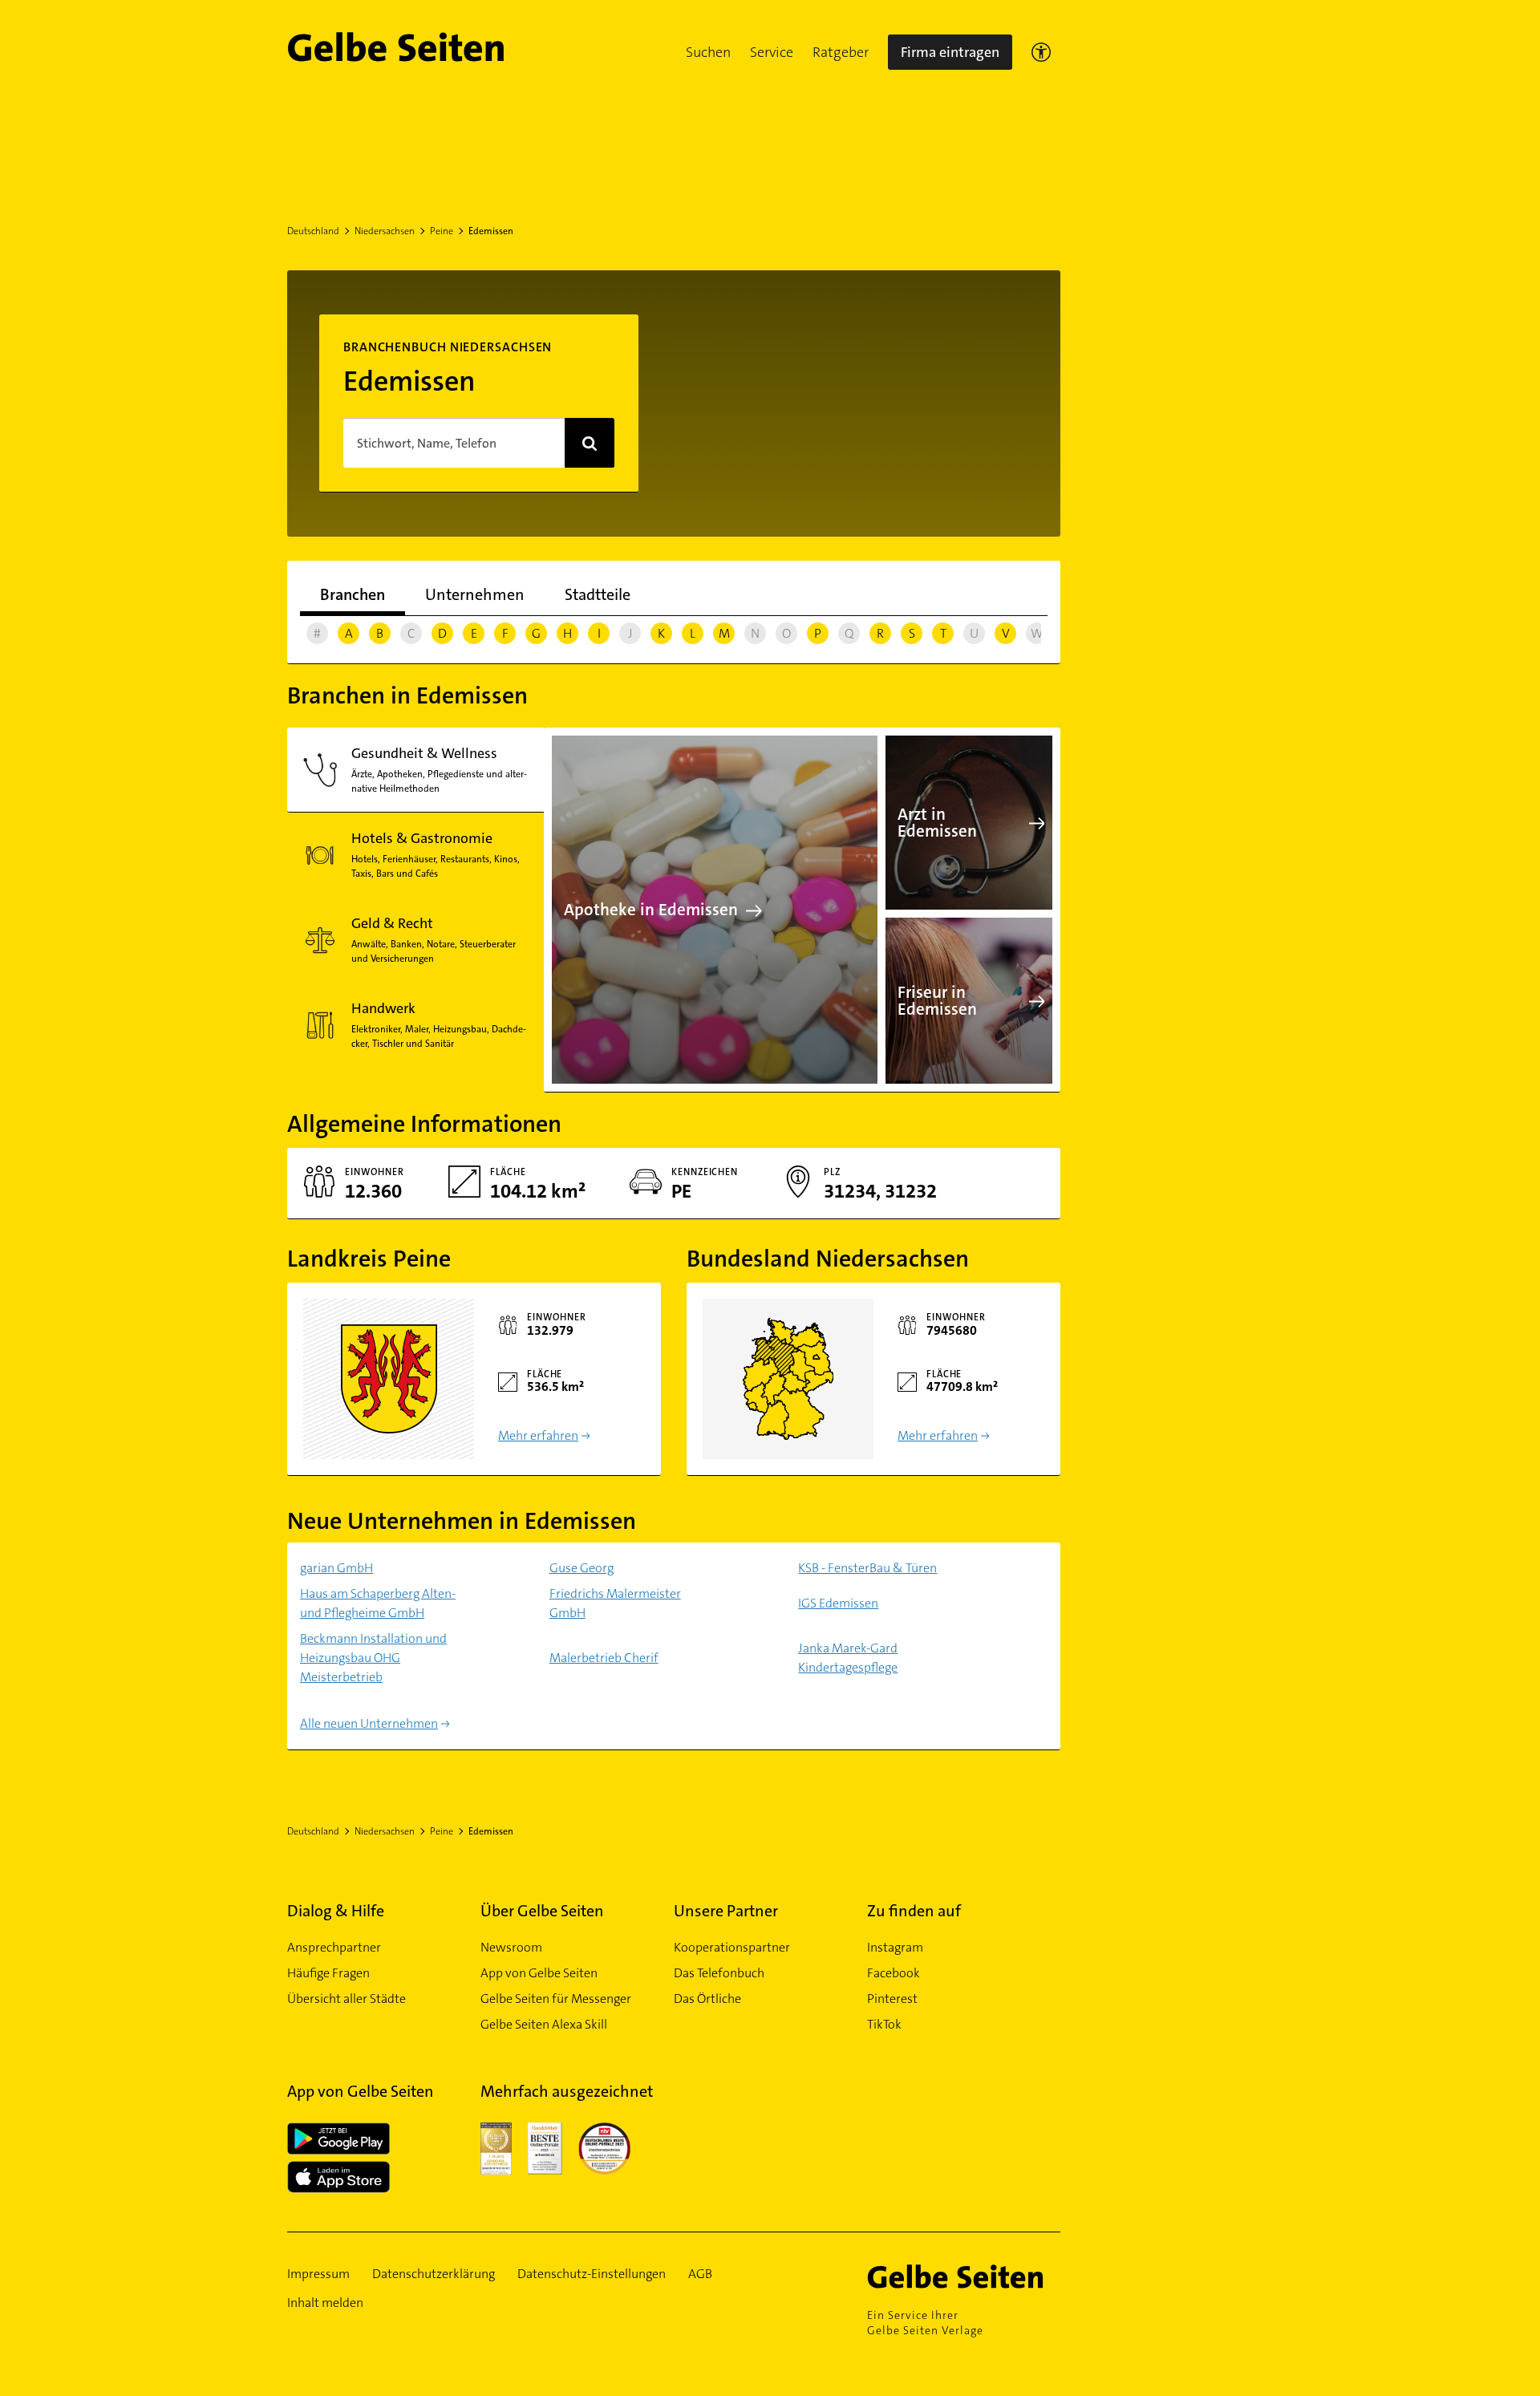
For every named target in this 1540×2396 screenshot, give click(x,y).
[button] (708, 52)
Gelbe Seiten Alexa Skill (544, 2024)
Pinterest (892, 1999)
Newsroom (511, 1947)
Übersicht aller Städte (346, 1999)
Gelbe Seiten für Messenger (556, 1999)
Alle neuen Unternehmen (369, 1723)
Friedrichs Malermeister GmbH (615, 1603)
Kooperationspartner (732, 1947)
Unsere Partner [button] (726, 1911)
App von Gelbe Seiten (539, 1973)
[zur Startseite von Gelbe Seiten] (964, 2276)
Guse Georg (582, 1568)
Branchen (353, 594)
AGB (700, 2274)
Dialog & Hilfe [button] (336, 1911)
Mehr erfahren (538, 1435)
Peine (442, 231)
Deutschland (313, 231)
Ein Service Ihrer (925, 2323)
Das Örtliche (707, 1999)
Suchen (708, 52)
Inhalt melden (325, 2303)
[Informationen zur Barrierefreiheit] (1041, 52)
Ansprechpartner (334, 1947)
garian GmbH (336, 1568)
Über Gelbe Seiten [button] (542, 1911)
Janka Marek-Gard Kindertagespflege (848, 1658)
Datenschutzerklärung (434, 2274)
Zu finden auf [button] (914, 1911)
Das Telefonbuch (719, 1973)
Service (772, 52)
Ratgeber (841, 52)
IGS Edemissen (838, 1603)
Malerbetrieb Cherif (604, 1658)
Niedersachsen (385, 231)
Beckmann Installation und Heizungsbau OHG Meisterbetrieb (373, 1658)
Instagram (895, 1947)
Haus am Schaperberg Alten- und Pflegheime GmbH (378, 1603)
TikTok (884, 2024)
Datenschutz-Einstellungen (592, 2274)
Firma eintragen (950, 52)
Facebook (894, 1973)
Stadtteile (598, 594)
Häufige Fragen (328, 1973)
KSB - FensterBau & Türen (867, 1568)
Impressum (318, 2274)
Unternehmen (475, 594)
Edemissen (491, 231)
